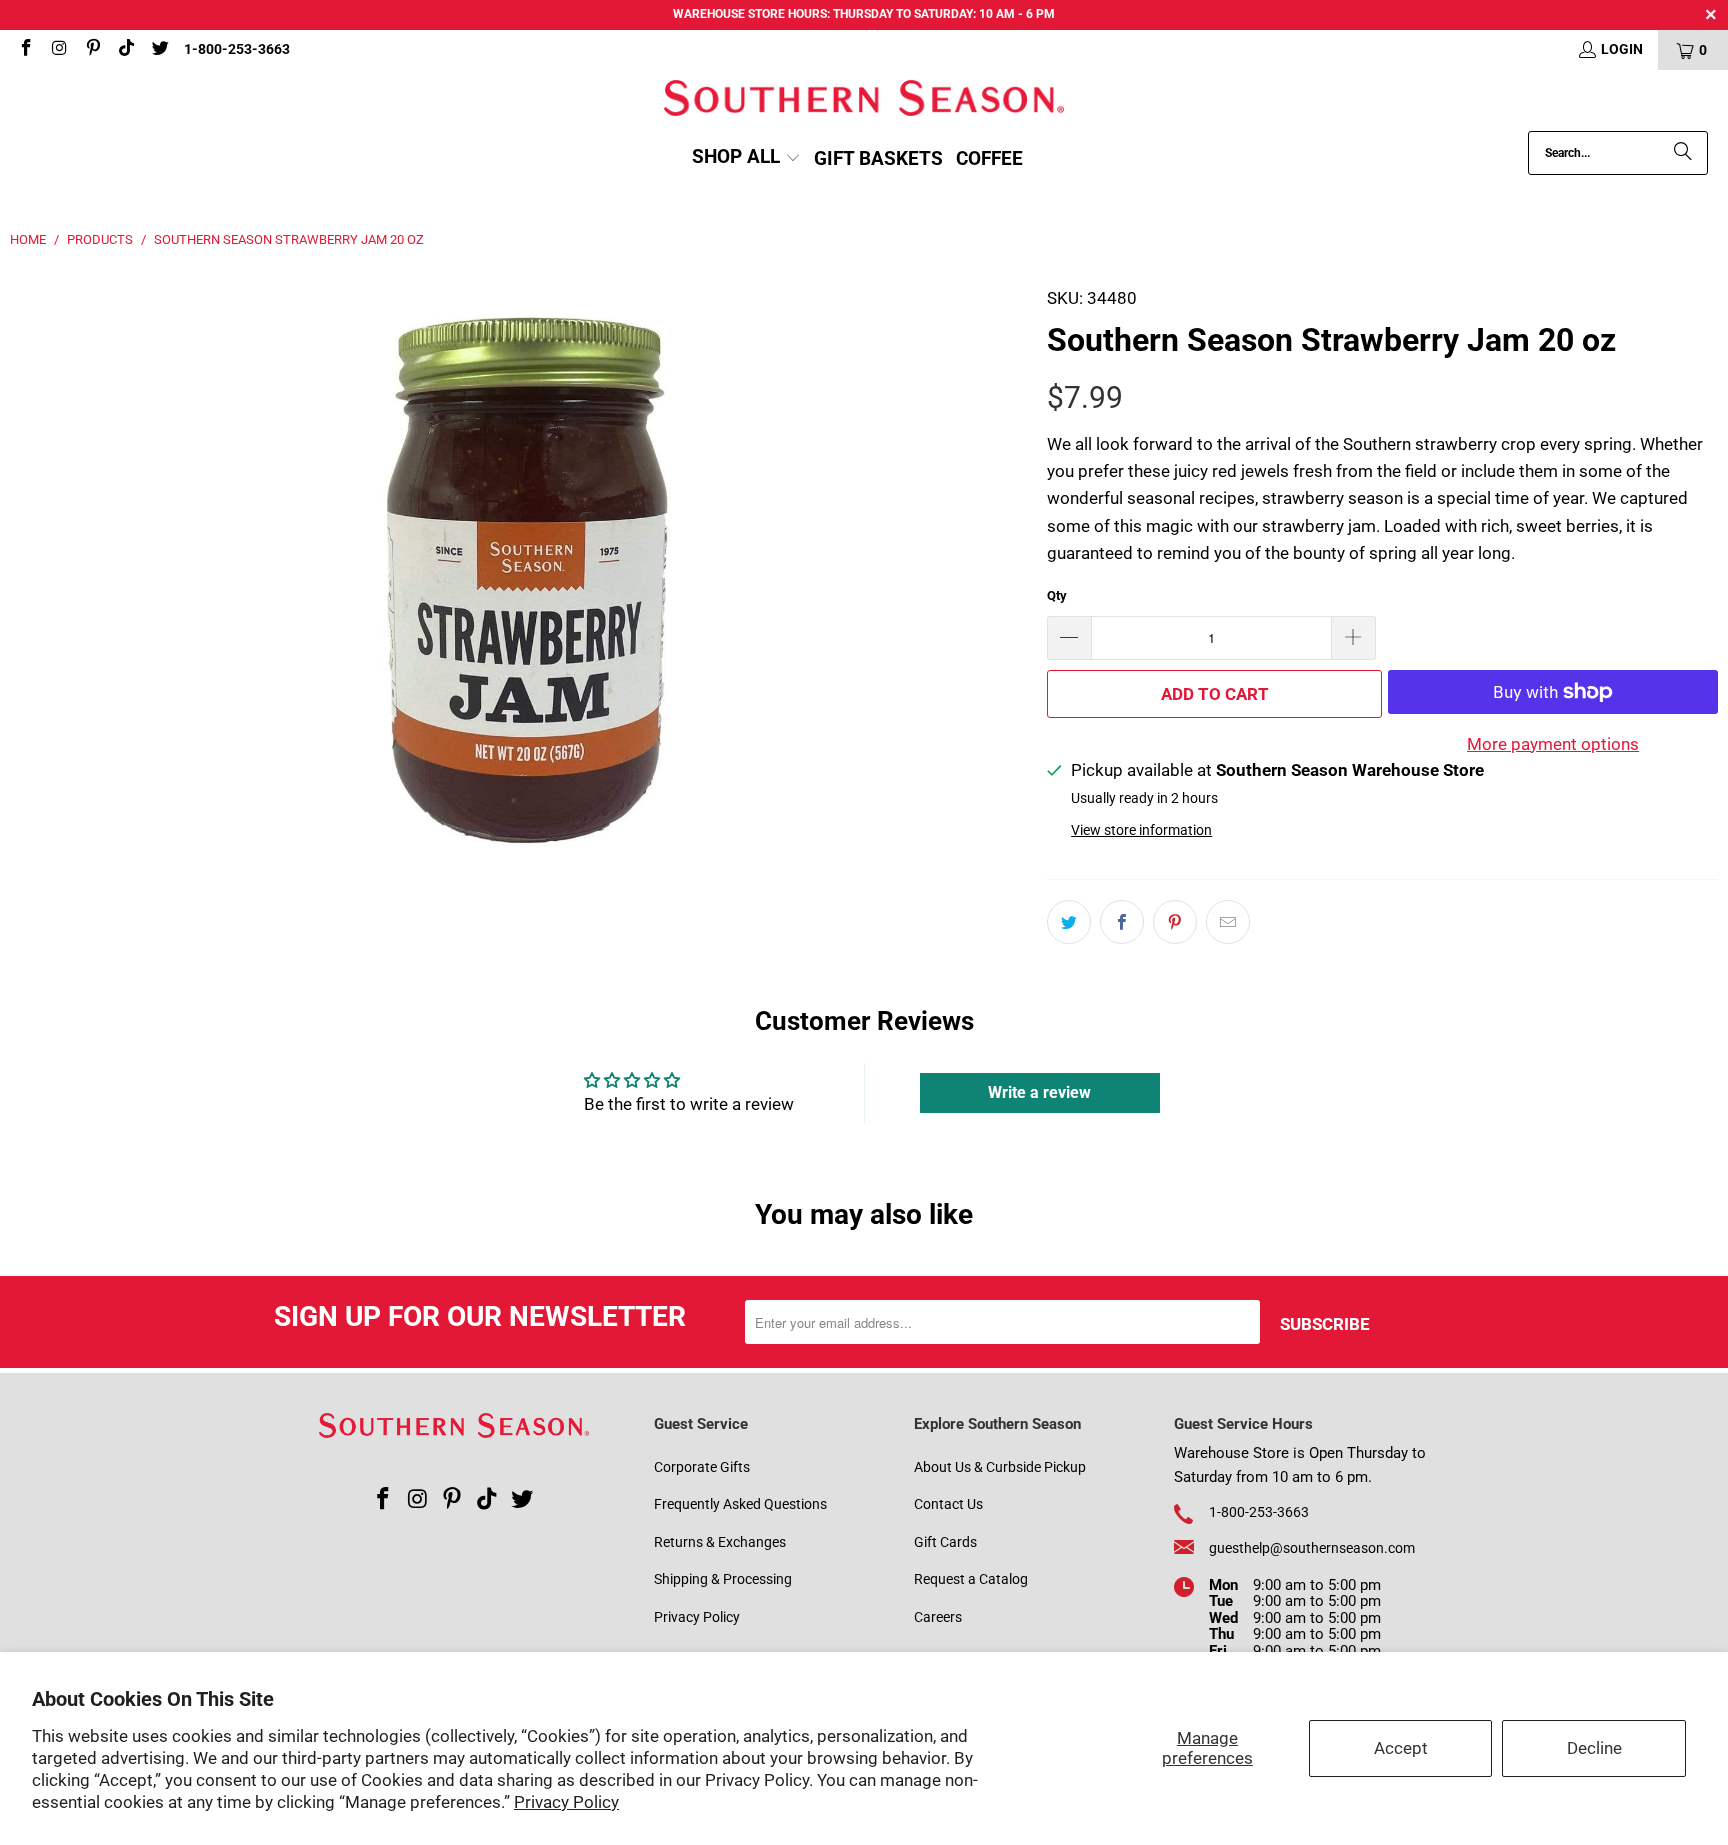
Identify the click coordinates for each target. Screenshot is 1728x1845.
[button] (746, 158)
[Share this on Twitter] (1069, 922)
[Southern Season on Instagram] (59, 50)
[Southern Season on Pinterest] (92, 50)
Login (1622, 49)
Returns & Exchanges (720, 1542)
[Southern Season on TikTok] (126, 50)
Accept (1401, 1748)
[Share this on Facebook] (1122, 922)
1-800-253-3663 (237, 49)
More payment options (1553, 744)
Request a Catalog (971, 1579)
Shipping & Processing (723, 1579)
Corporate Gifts (702, 1467)
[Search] (1683, 153)
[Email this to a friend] (1228, 922)
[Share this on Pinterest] (1175, 922)
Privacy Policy (566, 1802)
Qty (1057, 595)
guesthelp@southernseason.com (1312, 1548)
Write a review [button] (1039, 1092)
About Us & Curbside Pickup (1000, 1467)
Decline (1594, 1748)
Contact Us (948, 1504)
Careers (938, 1617)
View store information (1141, 830)
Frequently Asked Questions (740, 1504)
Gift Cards (945, 1542)
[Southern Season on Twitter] (159, 50)
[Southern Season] (864, 100)
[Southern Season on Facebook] (25, 50)
